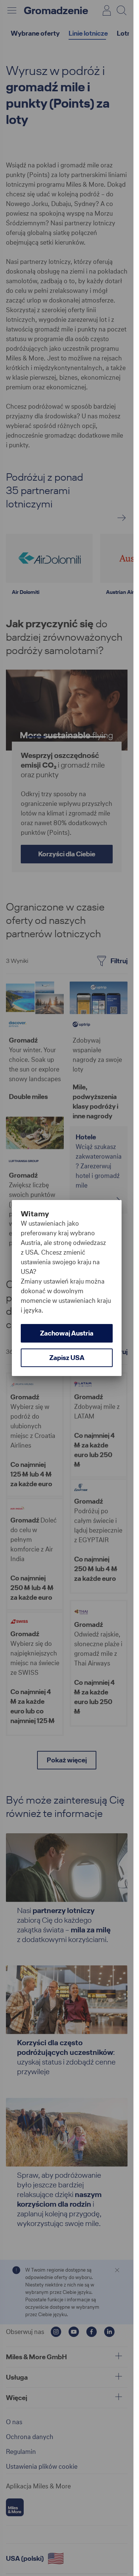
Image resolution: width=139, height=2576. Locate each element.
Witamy (35, 1214)
